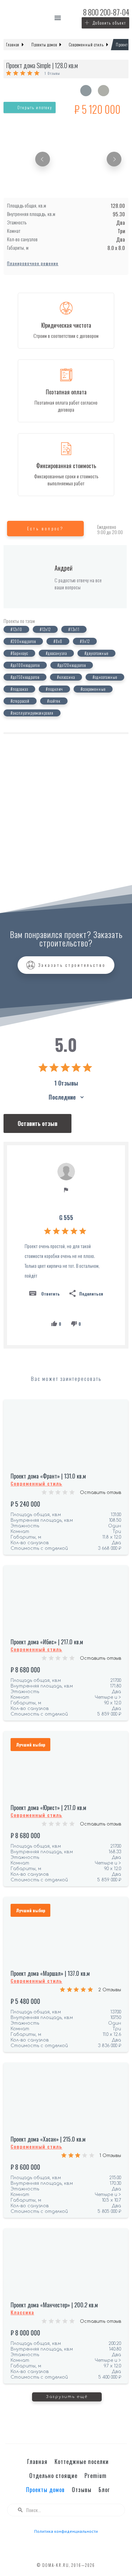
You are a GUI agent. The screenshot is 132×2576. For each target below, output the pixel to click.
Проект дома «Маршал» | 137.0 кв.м (50, 1973)
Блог (104, 2490)
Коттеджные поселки (82, 2462)
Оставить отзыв (100, 1493)
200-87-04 (106, 12)
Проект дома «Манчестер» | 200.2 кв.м (54, 2305)
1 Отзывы (52, 73)
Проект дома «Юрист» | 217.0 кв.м (48, 1808)
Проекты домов (45, 2490)
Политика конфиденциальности (66, 2531)
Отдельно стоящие (53, 2476)
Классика (22, 2312)
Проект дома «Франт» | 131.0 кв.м (48, 1476)
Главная (37, 2462)
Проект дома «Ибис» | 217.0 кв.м (47, 1642)
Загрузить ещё (67, 2397)
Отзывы (82, 2490)
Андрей (64, 568)
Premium (96, 2476)
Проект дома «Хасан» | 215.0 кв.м (48, 2139)
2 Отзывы (110, 1990)
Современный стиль (36, 1483)
